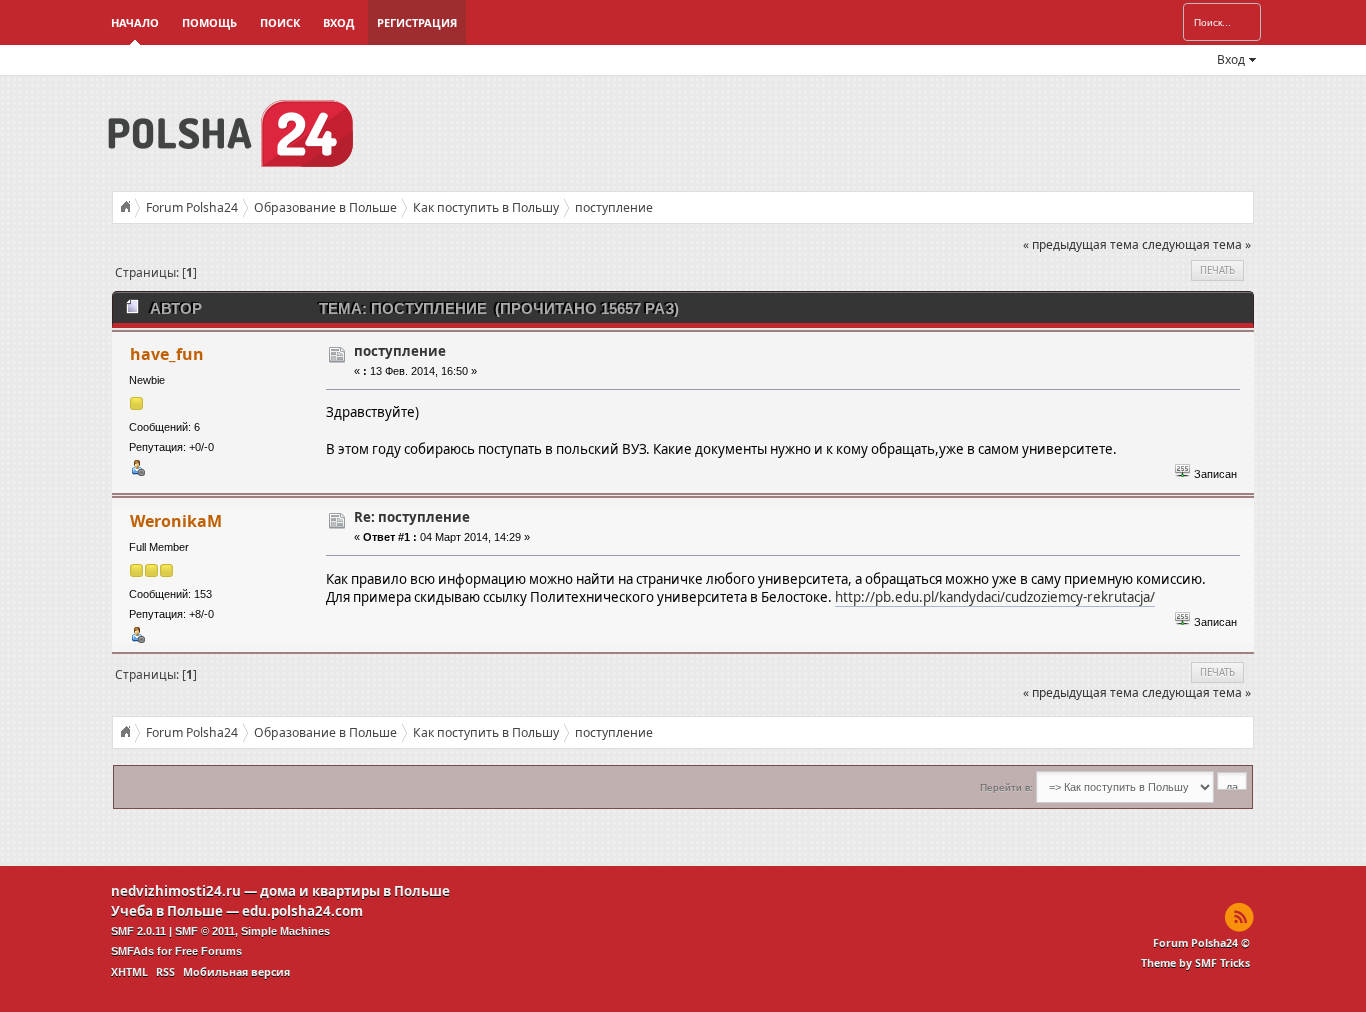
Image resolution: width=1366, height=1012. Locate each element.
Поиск (280, 22)
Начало (135, 22)
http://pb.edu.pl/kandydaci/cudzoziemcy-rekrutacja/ (995, 597)
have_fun (167, 354)
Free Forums (208, 951)
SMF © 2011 (205, 931)
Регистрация (417, 22)
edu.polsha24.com (302, 911)
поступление (400, 351)
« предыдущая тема (1081, 244)
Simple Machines (285, 931)
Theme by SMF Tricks (1195, 963)
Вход (338, 22)
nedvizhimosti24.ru (176, 891)
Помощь (209, 22)
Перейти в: (1006, 787)
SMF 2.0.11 (138, 931)
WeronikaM (176, 521)
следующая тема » (1196, 244)
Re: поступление (412, 517)
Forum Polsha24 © (1201, 943)
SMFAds (132, 951)
